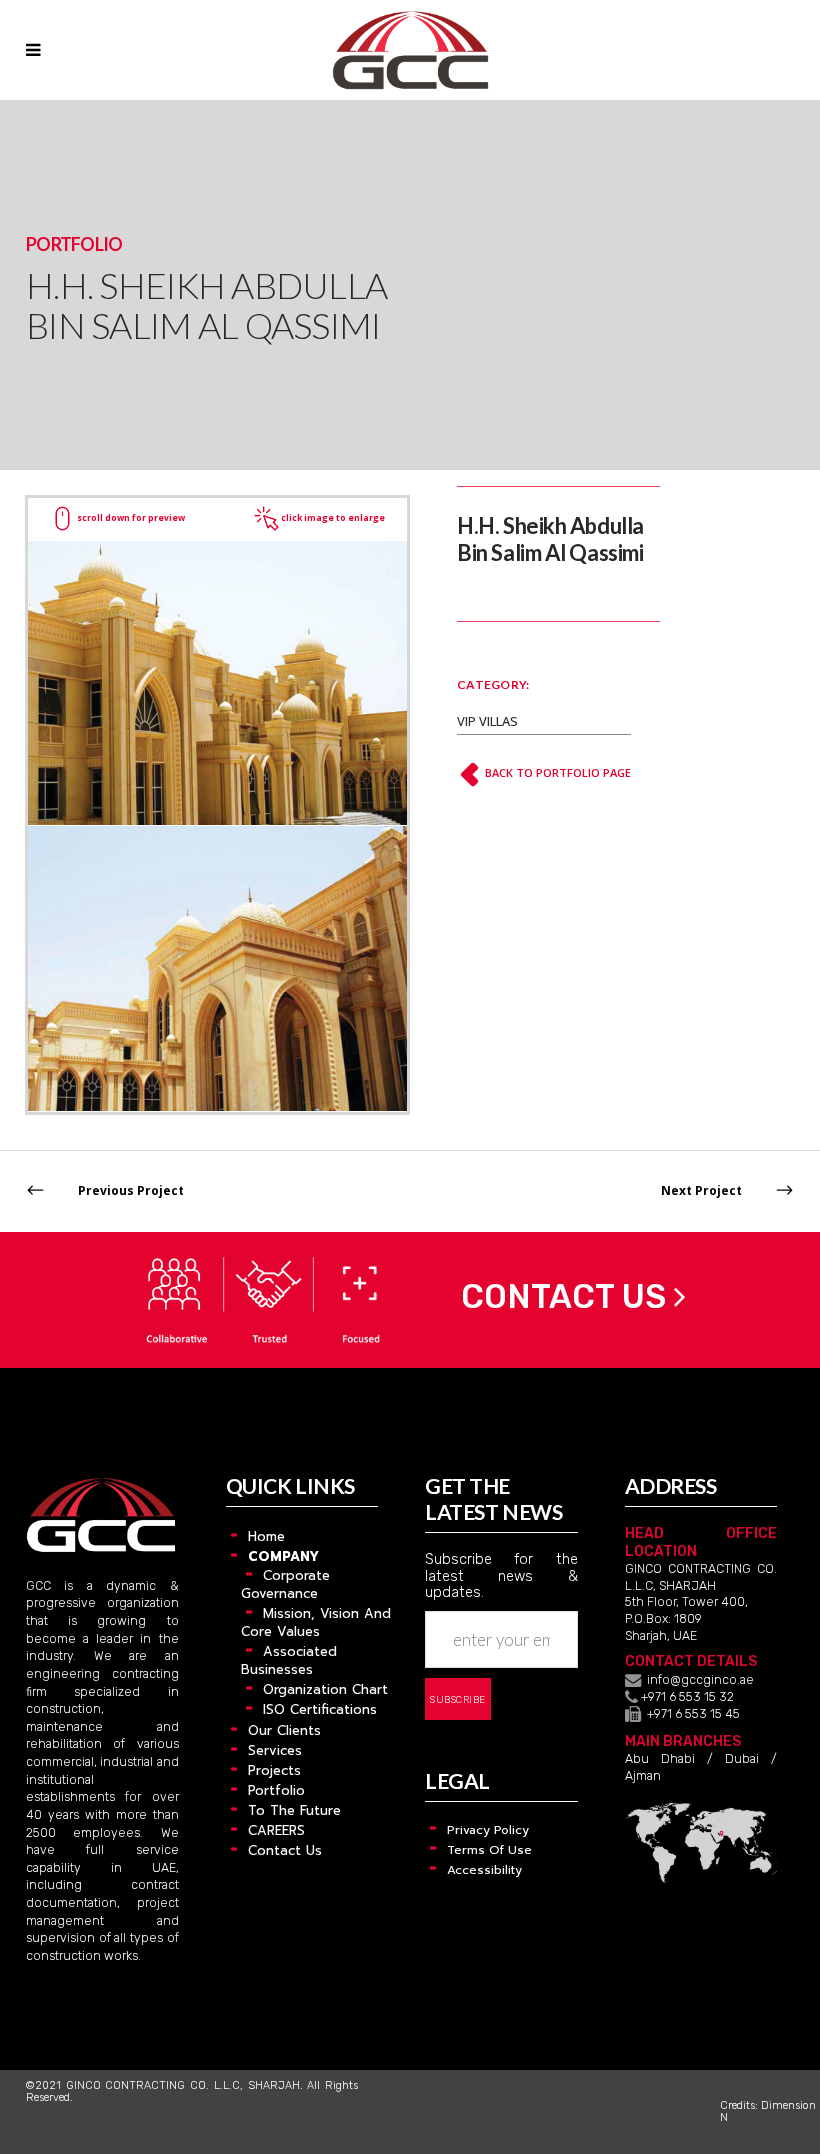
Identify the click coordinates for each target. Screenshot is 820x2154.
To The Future (294, 1810)
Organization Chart (325, 1689)
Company (283, 1556)
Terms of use (489, 1850)
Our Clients (284, 1730)
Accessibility (484, 1870)
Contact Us (563, 1296)
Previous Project (131, 1190)
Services (275, 1750)
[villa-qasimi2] (217, 967)
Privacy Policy (488, 1830)
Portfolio (276, 1790)
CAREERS (276, 1830)
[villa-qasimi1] (217, 681)
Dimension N (768, 2111)
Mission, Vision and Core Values (316, 1622)
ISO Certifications (320, 1709)
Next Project (701, 1190)
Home (266, 1536)
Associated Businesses (289, 1660)
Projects (274, 1770)
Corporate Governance (285, 1584)
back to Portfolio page (556, 772)
